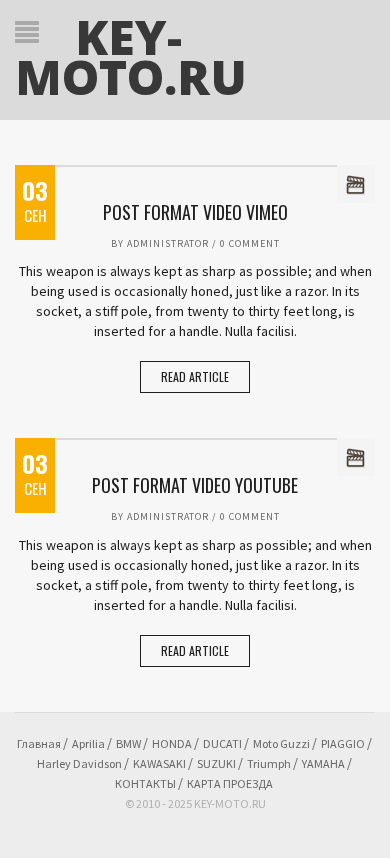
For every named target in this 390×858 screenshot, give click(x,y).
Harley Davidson (79, 763)
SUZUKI (216, 763)
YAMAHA (323, 763)
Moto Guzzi (281, 743)
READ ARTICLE (195, 376)
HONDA (172, 743)
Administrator (168, 243)
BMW (128, 743)
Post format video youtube (195, 485)
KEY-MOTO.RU (131, 56)
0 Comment (250, 243)
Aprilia (88, 743)
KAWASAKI (159, 763)
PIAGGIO (343, 743)
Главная (39, 743)
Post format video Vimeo (195, 212)
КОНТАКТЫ (145, 783)
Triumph (269, 763)
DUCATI (222, 743)
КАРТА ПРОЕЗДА (230, 783)
